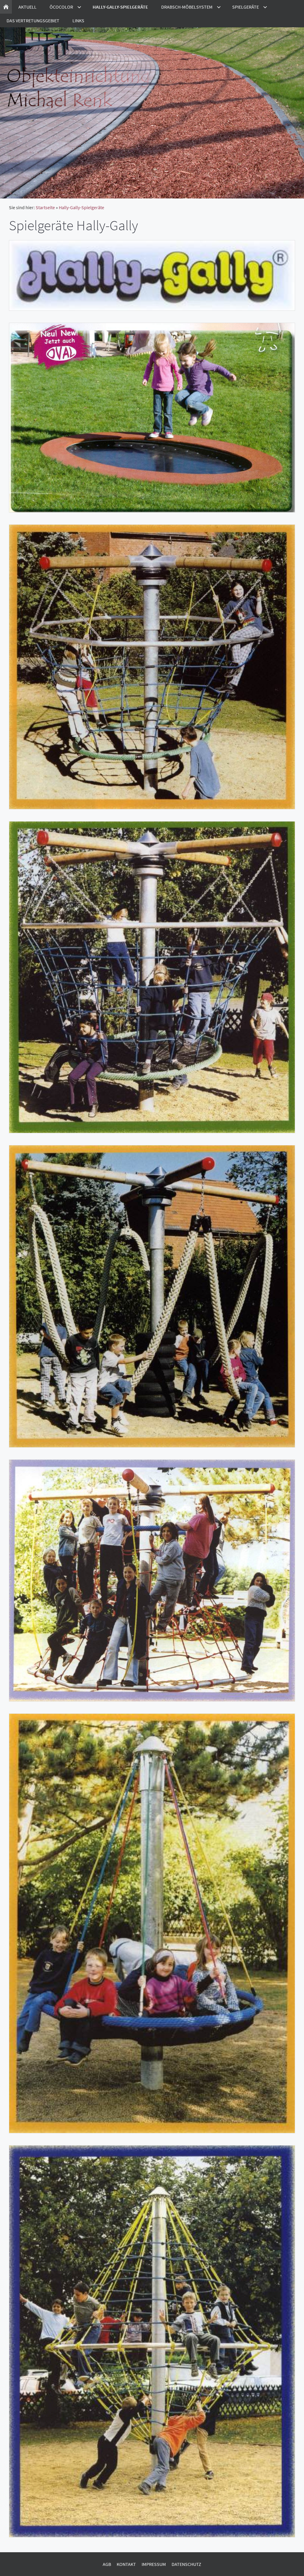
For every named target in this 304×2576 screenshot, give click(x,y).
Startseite (45, 207)
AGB (107, 2564)
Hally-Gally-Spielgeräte (81, 207)
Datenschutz (186, 2564)
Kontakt (126, 2564)
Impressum (154, 2564)
